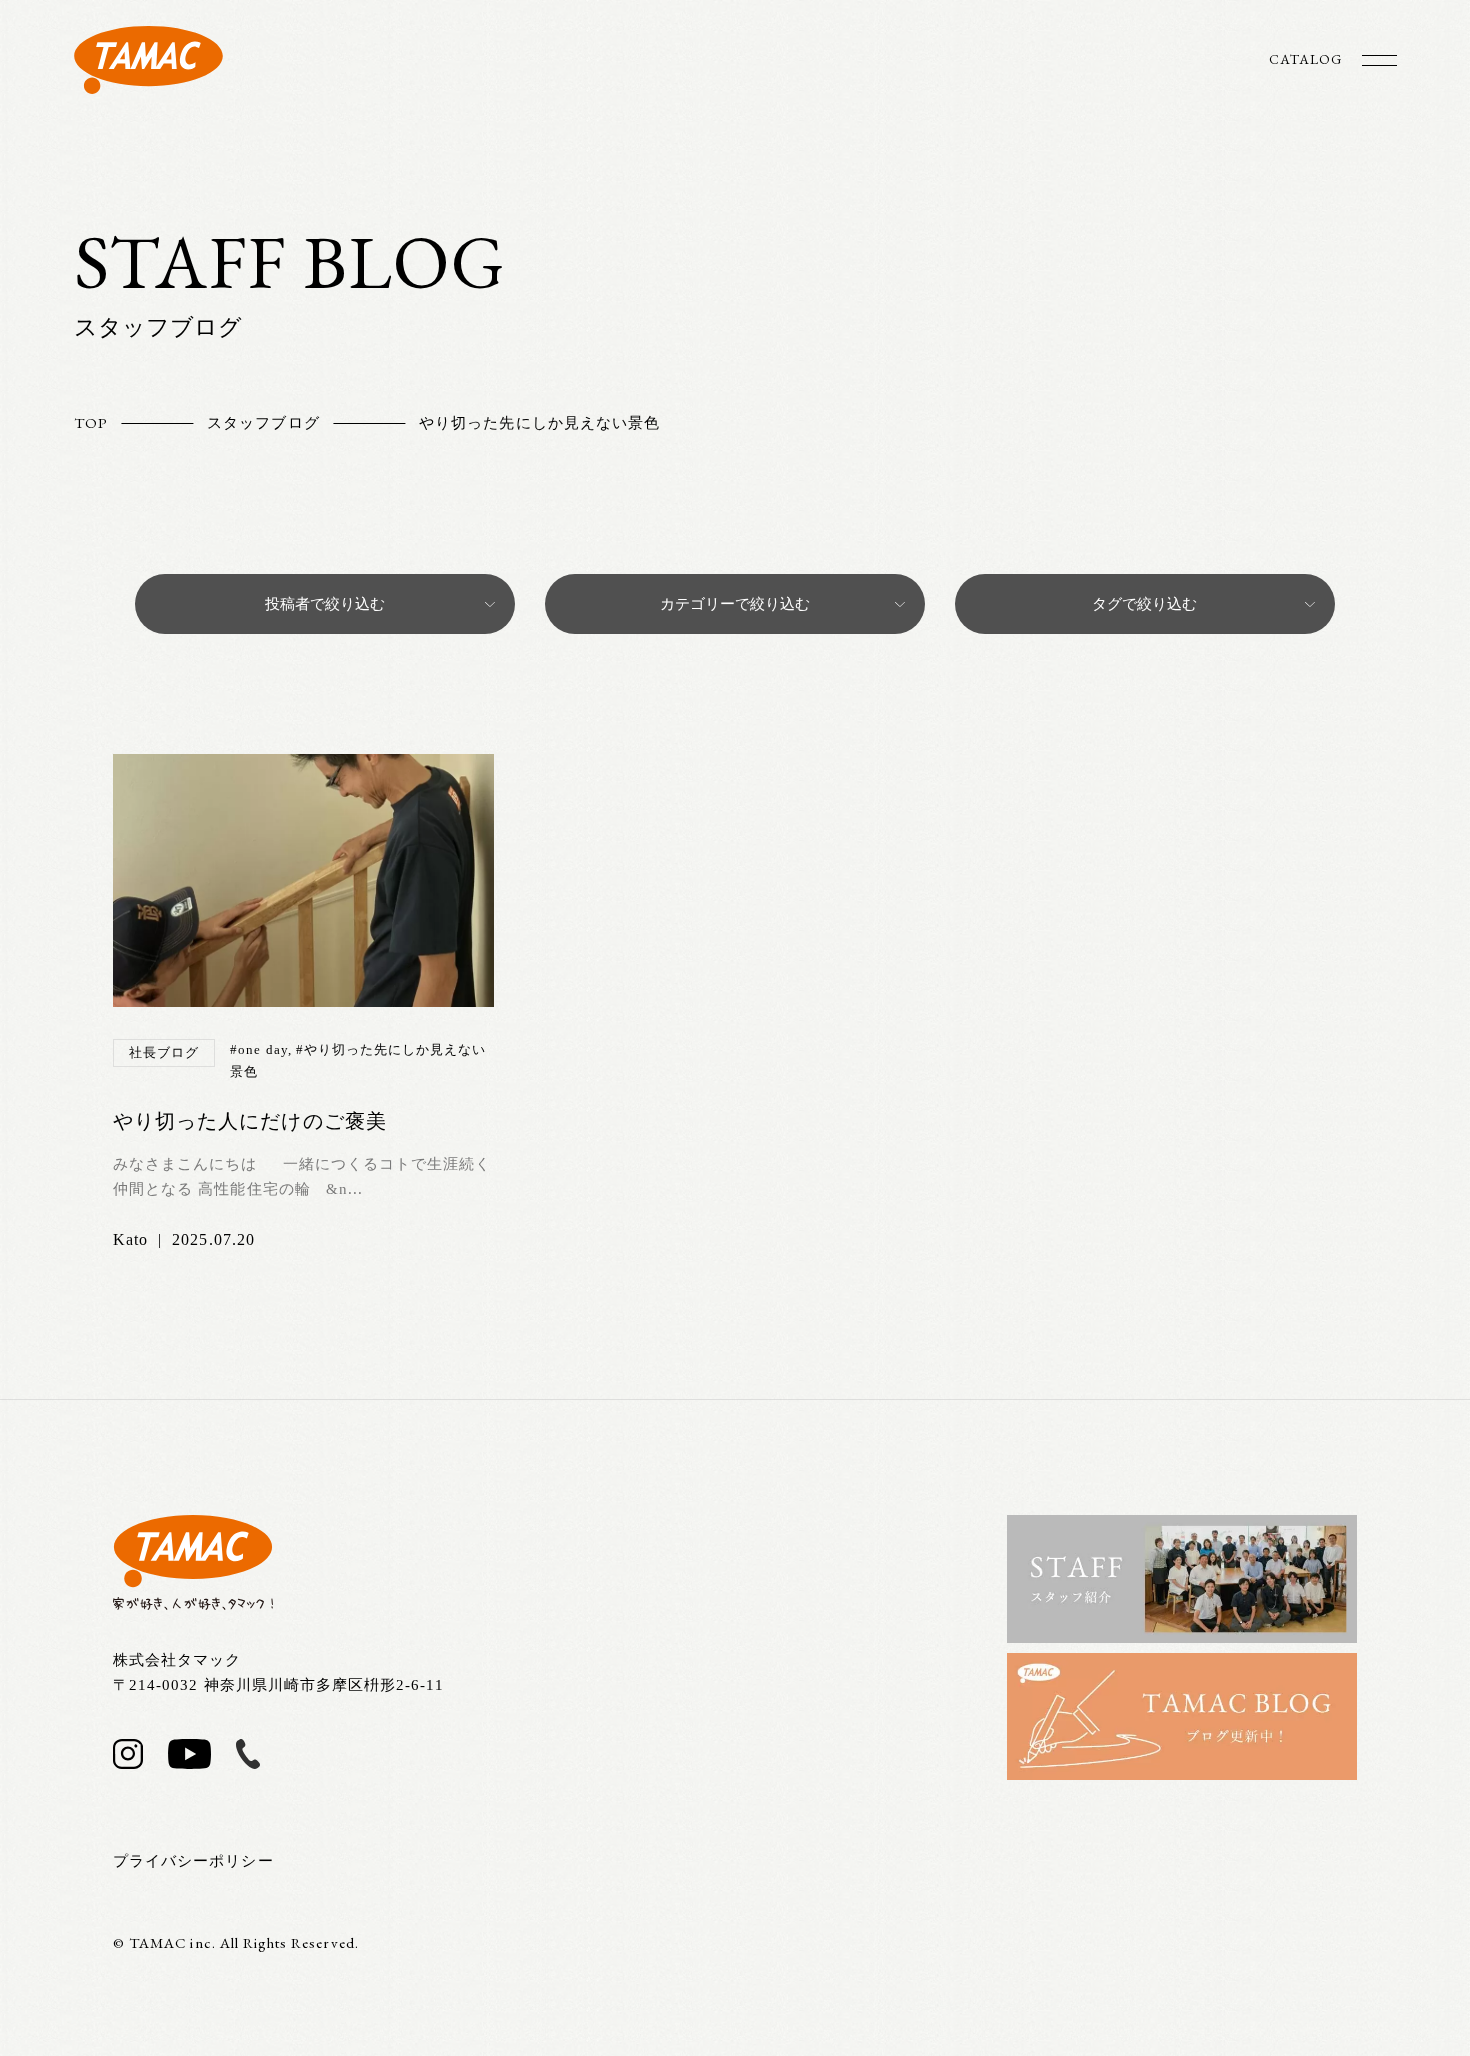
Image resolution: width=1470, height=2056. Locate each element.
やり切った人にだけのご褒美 (250, 1121)
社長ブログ (164, 1052)
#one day (258, 1049)
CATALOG (1305, 59)
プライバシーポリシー (193, 1861)
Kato (130, 1239)
